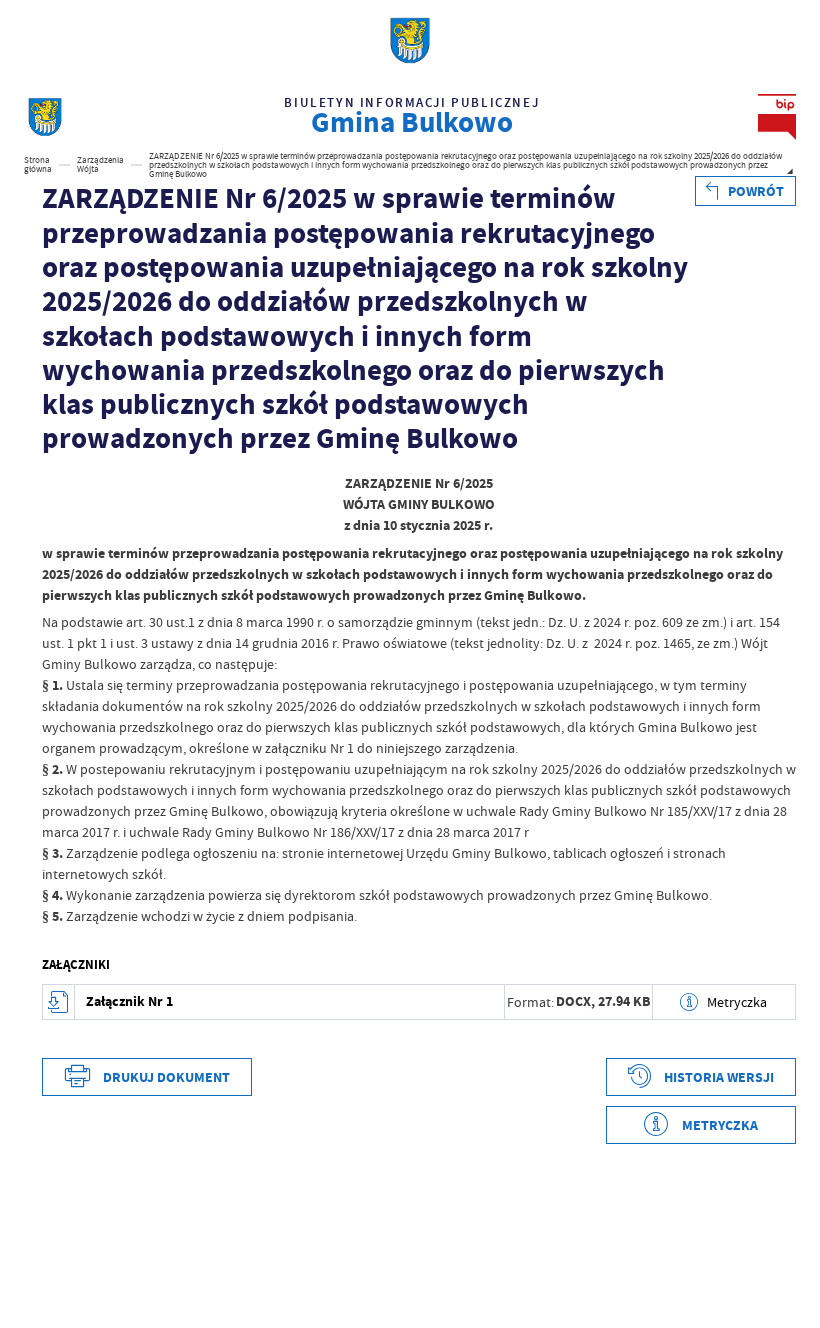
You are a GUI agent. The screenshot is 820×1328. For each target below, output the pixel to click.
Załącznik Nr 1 (129, 1001)
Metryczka (737, 1002)
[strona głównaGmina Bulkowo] (45, 117)
